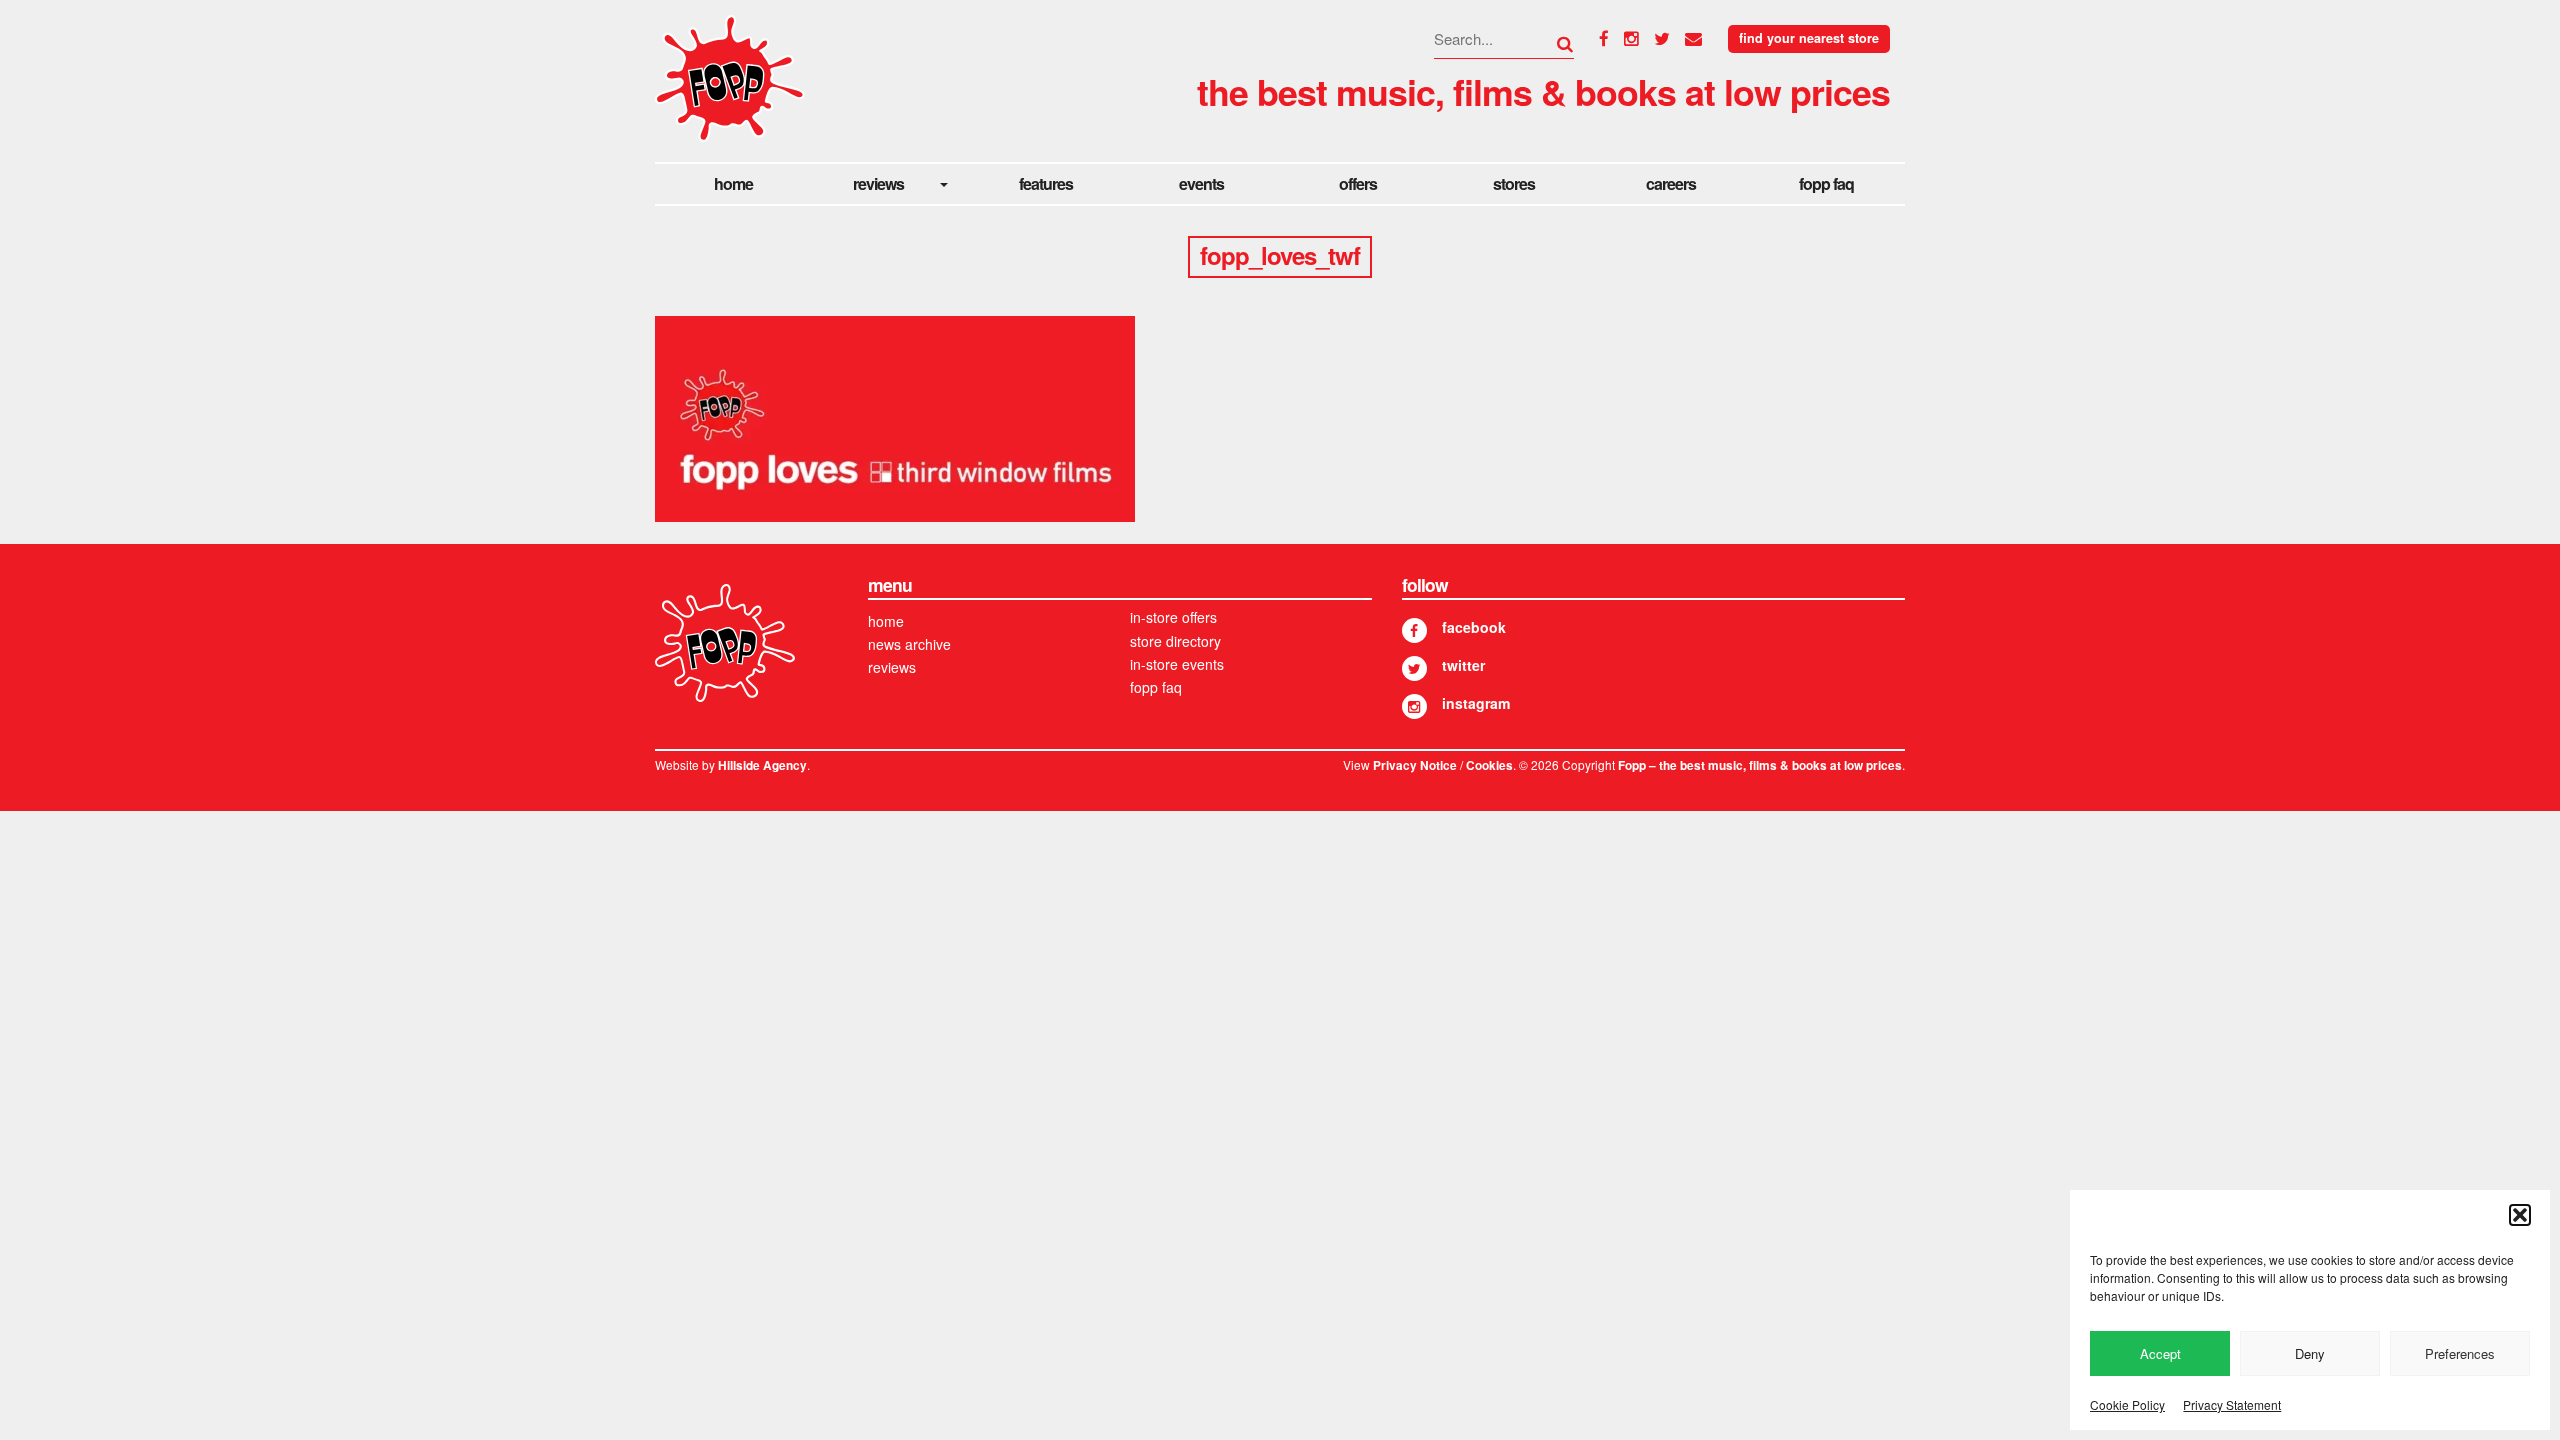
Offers (1358, 183)
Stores (1514, 183)
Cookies (1489, 765)
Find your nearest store (1809, 38)
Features (1046, 183)
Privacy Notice (1415, 765)
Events (1201, 183)
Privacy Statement (2232, 1404)
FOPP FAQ (1826, 183)
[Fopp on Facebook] (1414, 630)
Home (733, 183)
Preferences (2460, 1353)
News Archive (909, 644)
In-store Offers (1173, 617)
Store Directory (1175, 641)
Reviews (878, 183)
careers (1671, 183)
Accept (2160, 1353)
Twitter (1463, 665)
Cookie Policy (2127, 1404)
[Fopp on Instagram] (1414, 706)
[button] (2520, 1215)
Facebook (1474, 627)
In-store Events (1177, 664)
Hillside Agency (762, 765)
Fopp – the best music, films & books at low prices (1760, 765)
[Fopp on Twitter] (1414, 668)
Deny (2310, 1353)
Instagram (1476, 703)
